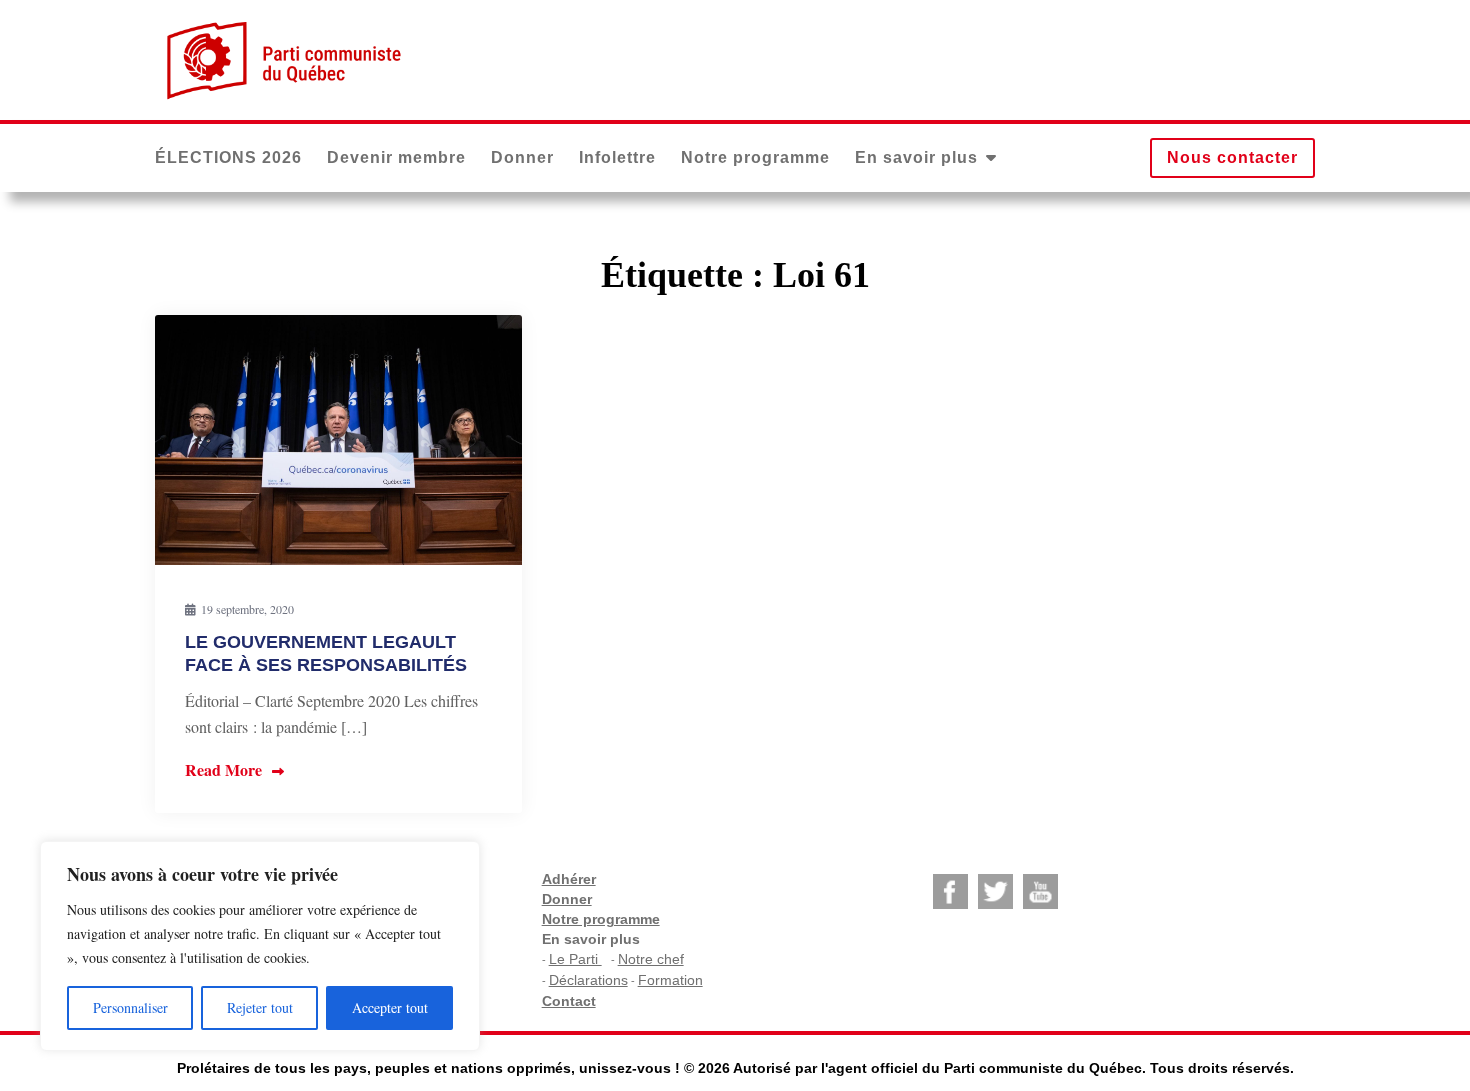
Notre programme (755, 157)
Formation (670, 980)
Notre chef (651, 959)
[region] (260, 946)
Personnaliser (130, 1007)
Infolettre (617, 157)
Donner (522, 157)
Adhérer (569, 879)
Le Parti (575, 959)
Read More (223, 769)
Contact (569, 1001)
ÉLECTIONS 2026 (228, 157)
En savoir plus (916, 157)
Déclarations (588, 980)
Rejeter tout (260, 1007)
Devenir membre (396, 157)
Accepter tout (390, 1007)
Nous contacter (1232, 157)
